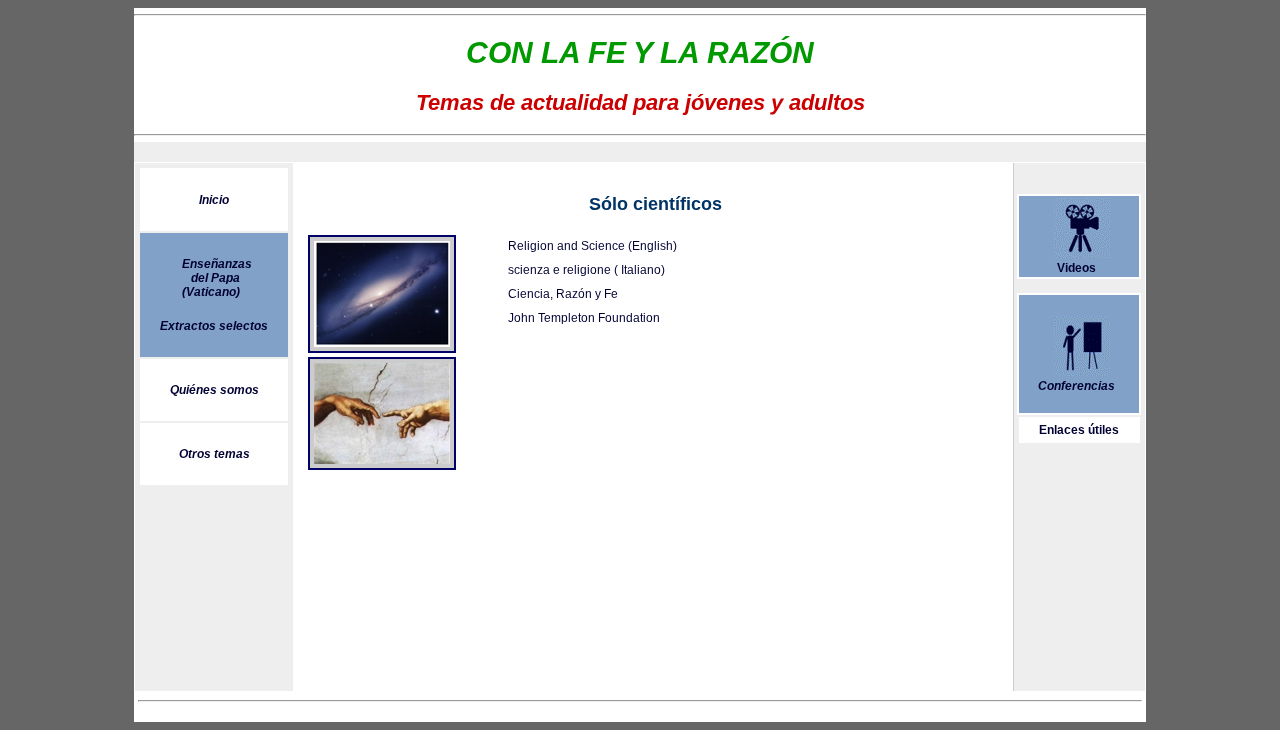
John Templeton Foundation (584, 318)
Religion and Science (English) (592, 246)
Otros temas (214, 454)
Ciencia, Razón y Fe (563, 294)
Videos (1076, 268)
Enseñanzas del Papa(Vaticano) (217, 278)
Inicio (214, 200)
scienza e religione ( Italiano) (586, 270)
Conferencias (1076, 386)
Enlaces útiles (1079, 430)
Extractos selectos (214, 326)
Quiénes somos (214, 390)
